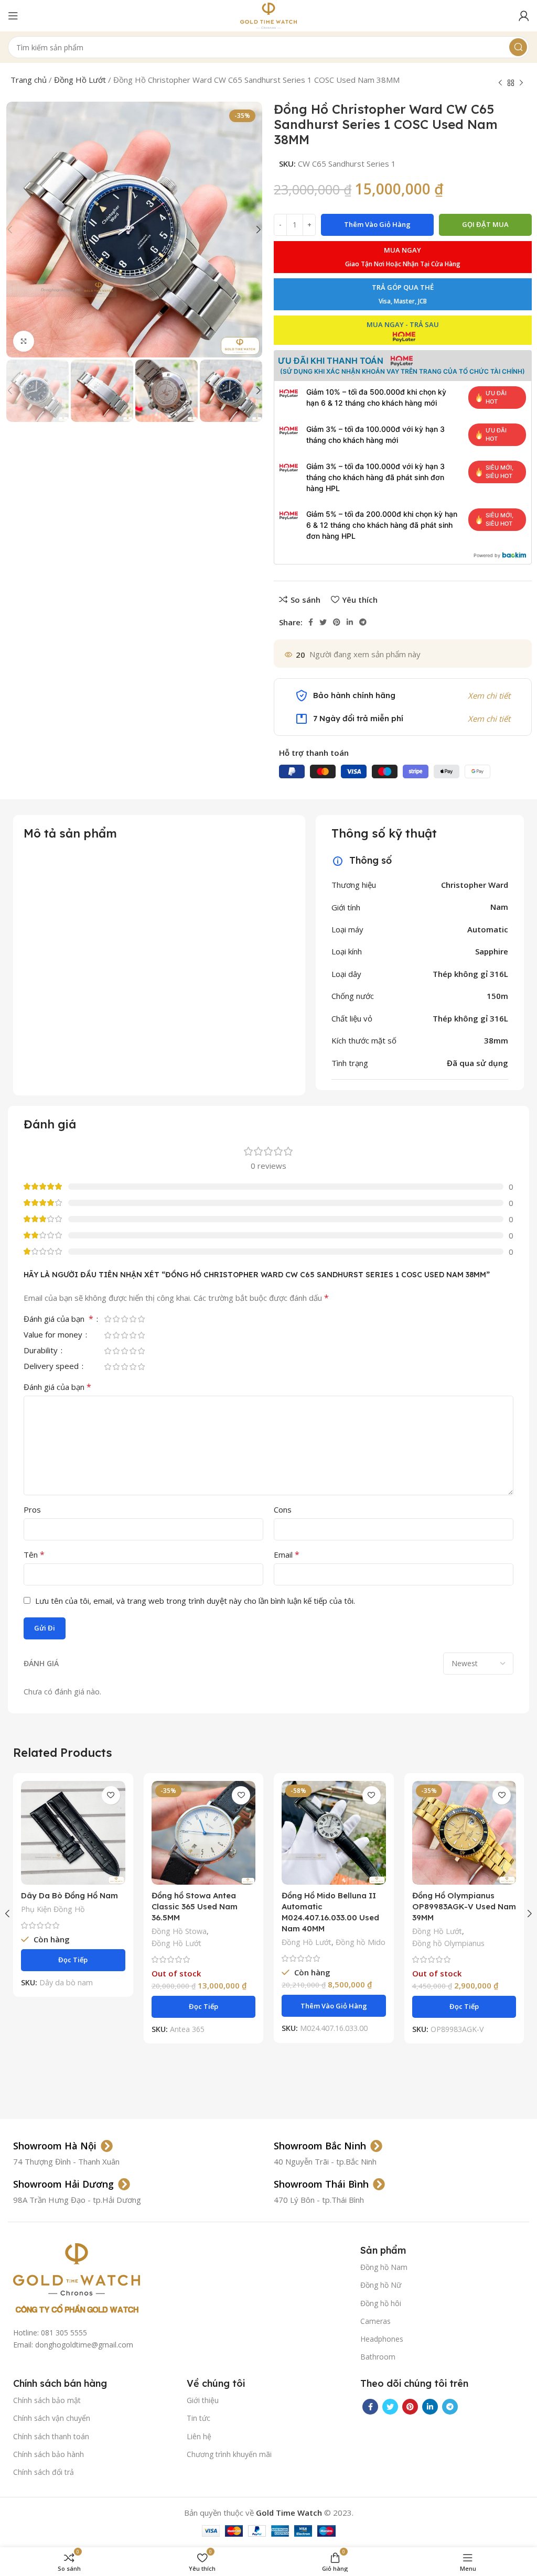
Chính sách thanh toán (51, 2436)
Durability (42, 1351)
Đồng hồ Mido (361, 1942)
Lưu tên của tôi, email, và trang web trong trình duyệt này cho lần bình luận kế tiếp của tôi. (195, 1601)
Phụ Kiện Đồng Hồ (53, 1909)
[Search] (518, 47)
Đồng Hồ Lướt (80, 80)
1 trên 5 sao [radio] (108, 1319)
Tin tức (198, 2418)
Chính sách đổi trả (44, 2472)
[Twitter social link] (323, 622)
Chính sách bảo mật (47, 2400)
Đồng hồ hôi (381, 2303)
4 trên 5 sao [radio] (133, 1319)
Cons (283, 1509)
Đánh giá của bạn (58, 1319)
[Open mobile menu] (13, 16)
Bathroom (378, 2357)
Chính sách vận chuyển (52, 2418)
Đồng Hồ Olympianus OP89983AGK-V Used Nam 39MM (464, 1906)
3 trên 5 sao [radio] (124, 1319)
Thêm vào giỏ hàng (377, 224)
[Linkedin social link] (350, 622)
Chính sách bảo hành (49, 2454)
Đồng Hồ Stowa (179, 1931)
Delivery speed (52, 1367)
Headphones (382, 2339)
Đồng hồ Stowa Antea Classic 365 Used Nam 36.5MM (195, 1906)
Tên (34, 1555)
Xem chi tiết (489, 695)
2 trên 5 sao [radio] (116, 1319)
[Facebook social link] (311, 622)
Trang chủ (29, 80)
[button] (334, 2006)
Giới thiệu (203, 2400)
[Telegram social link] (363, 622)
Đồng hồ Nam (384, 2267)
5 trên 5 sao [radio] (141, 1319)
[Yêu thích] (111, 1795)
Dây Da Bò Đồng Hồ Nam (69, 1895)
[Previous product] (500, 83)
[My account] (524, 16)
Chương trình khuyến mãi (229, 2454)
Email (287, 1555)
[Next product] (521, 83)
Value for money (54, 1335)
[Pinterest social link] (337, 622)
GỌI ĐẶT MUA (485, 224)
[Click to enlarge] (24, 341)
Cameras (375, 2321)
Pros (32, 1509)
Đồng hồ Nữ (381, 2285)
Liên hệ (199, 2436)
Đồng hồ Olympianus (448, 1943)
